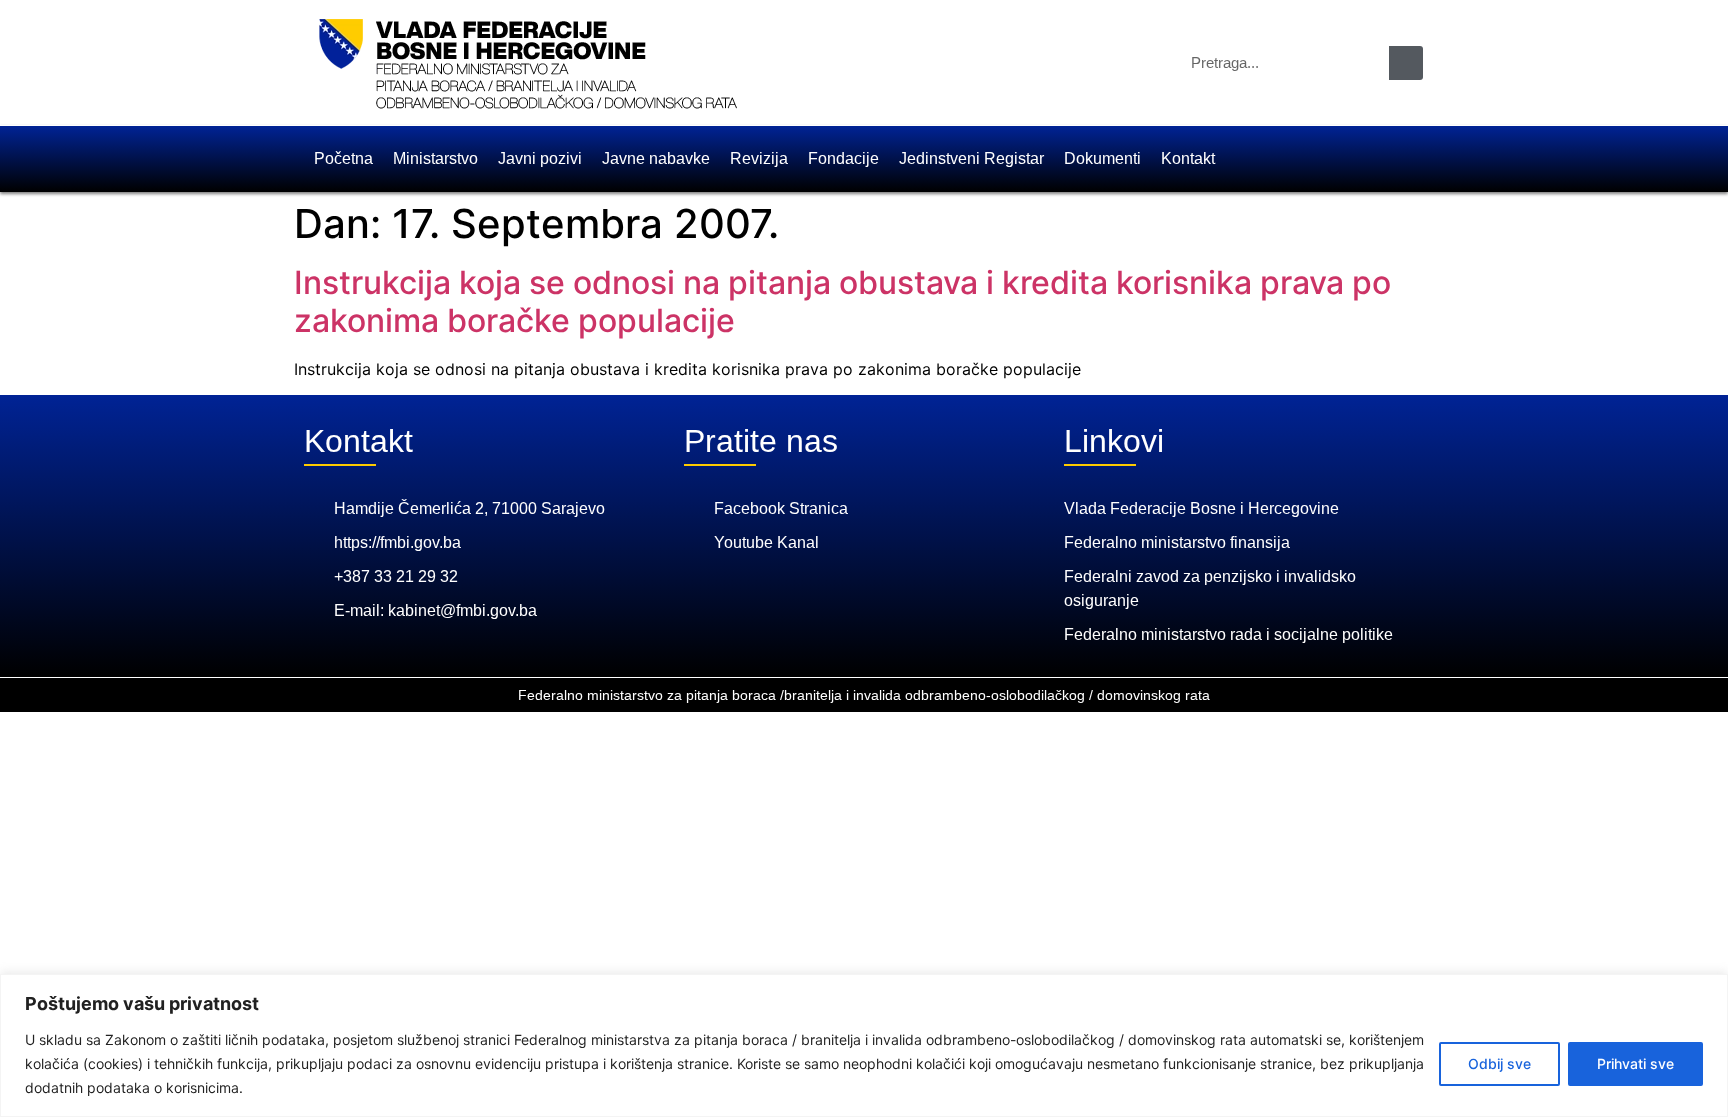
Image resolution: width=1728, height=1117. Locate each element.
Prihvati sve (1635, 1063)
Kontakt (1188, 158)
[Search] (1406, 63)
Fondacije (843, 158)
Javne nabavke (656, 158)
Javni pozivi (540, 158)
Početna (343, 158)
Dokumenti (1102, 158)
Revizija (759, 158)
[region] (864, 1045)
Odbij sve (1499, 1063)
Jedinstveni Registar (971, 158)
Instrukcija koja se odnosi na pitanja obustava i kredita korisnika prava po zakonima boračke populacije (842, 301)
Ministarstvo (435, 158)
